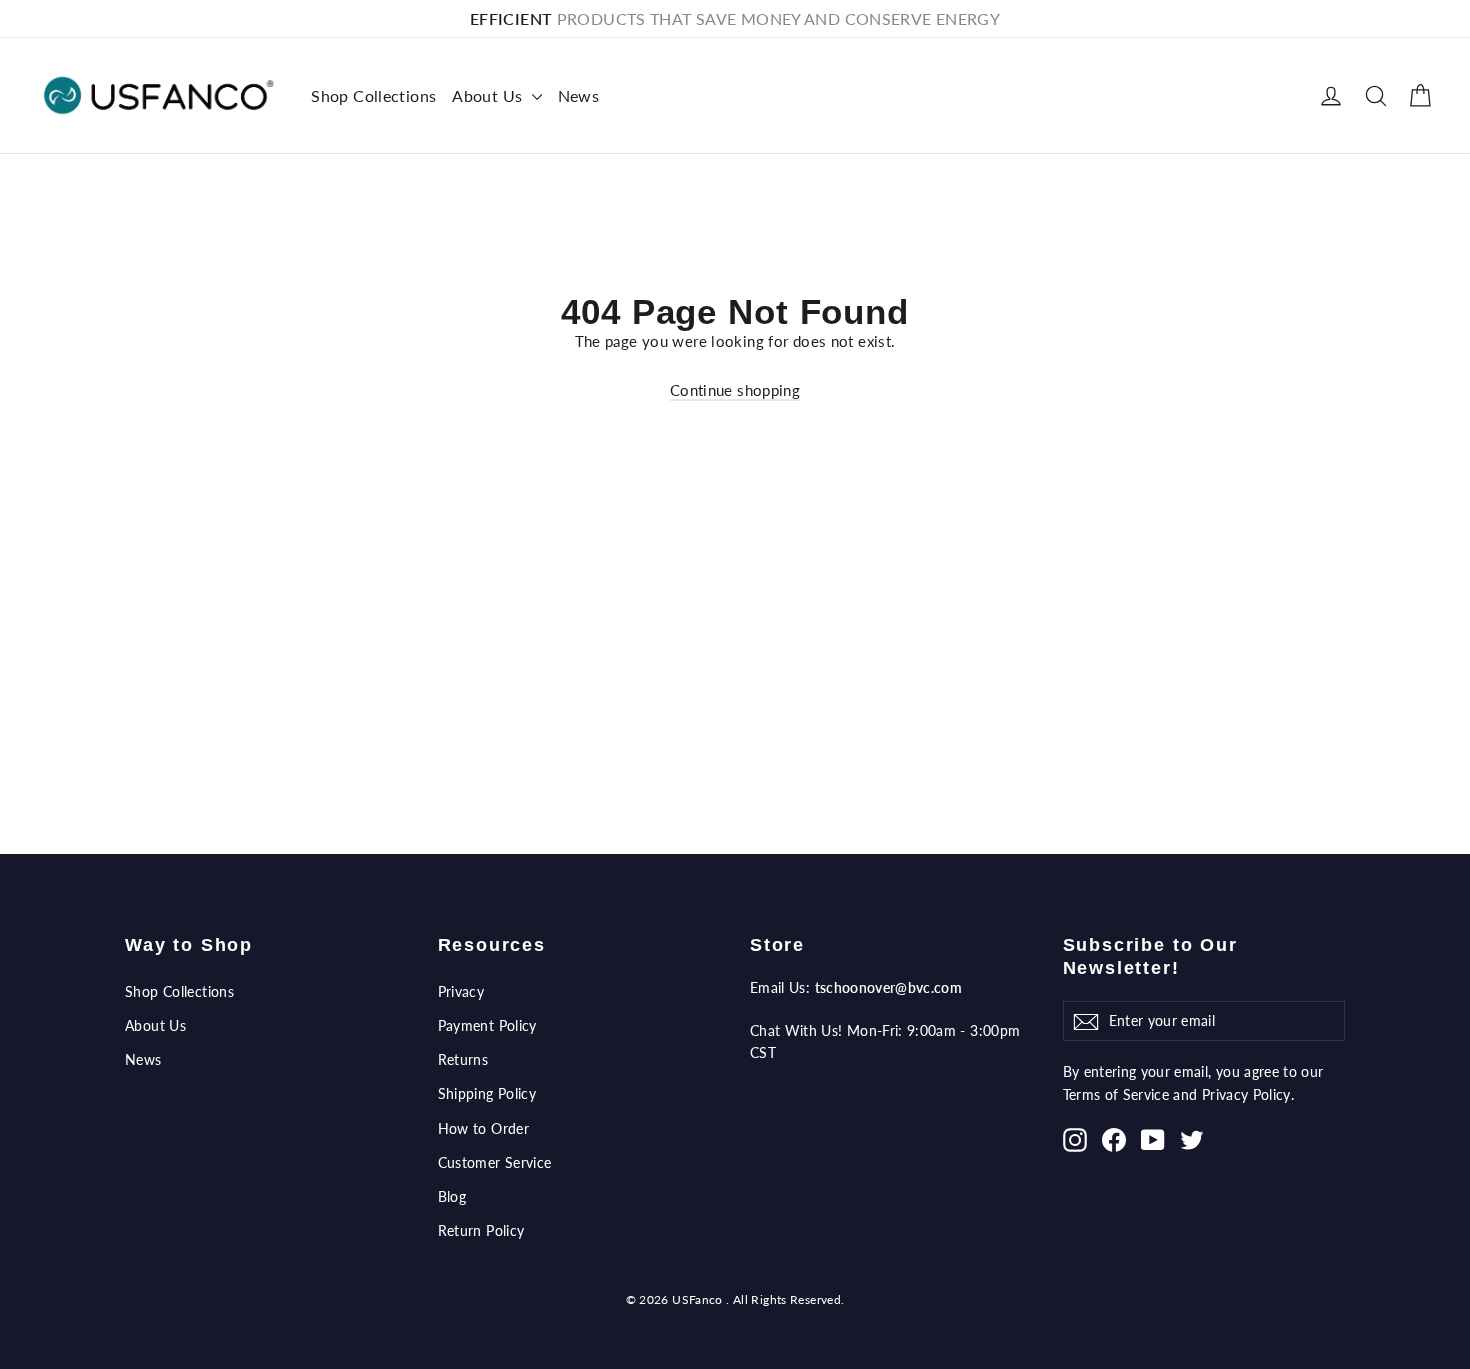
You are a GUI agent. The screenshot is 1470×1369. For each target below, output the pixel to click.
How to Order (484, 1128)
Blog (452, 1196)
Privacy (461, 991)
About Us (489, 95)
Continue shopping (735, 390)
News (579, 95)
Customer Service (495, 1162)
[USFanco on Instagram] (1075, 1139)
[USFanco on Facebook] (1114, 1139)
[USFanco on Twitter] (1192, 1139)
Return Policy (481, 1230)
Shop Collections (373, 95)
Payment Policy (487, 1025)
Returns (463, 1059)
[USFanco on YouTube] (1153, 1139)
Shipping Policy (487, 1093)
